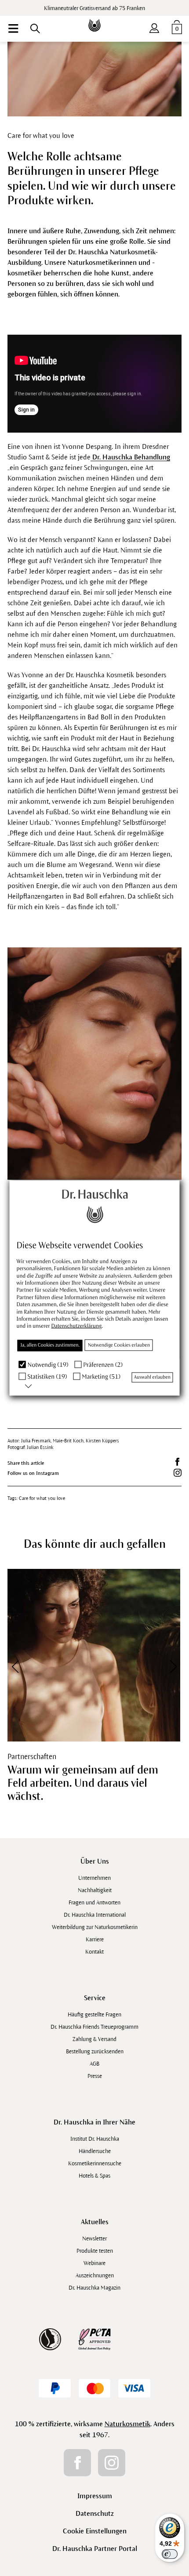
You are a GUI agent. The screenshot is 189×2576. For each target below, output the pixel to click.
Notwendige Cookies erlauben (119, 1345)
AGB (94, 2064)
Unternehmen (94, 1878)
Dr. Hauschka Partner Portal (95, 2549)
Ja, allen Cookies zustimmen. (50, 1345)
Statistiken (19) (47, 1377)
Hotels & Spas (94, 2176)
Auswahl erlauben (152, 1377)
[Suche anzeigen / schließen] (35, 29)
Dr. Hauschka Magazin (94, 2288)
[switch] (170, 2554)
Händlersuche (95, 2151)
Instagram (112, 2463)
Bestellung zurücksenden (95, 2052)
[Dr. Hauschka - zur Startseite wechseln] (94, 19)
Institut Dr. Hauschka (95, 2139)
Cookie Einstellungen (95, 2531)
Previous (22, 1666)
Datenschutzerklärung (77, 1326)
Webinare (94, 2263)
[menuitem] (13, 29)
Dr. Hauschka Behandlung (130, 457)
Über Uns (95, 1861)
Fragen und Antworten (94, 1903)
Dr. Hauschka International (95, 1915)
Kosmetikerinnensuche (95, 2164)
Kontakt (94, 1952)
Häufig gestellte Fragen (94, 2015)
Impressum (95, 2496)
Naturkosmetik (127, 2424)
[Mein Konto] (154, 26)
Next (167, 1666)
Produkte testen (95, 2251)
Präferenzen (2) (103, 1364)
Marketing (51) (101, 1377)
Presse (95, 2076)
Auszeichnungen (95, 2276)
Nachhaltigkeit (95, 1890)
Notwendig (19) (48, 1364)
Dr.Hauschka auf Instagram (178, 1473)
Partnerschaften (32, 1757)
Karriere (95, 1940)
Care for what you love (42, 1498)
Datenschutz (95, 2513)
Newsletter (94, 2239)
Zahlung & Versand (94, 2039)
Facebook (77, 2463)
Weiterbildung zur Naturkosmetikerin (95, 1927)
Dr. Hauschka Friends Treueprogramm (94, 2027)
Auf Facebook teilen (178, 1462)
